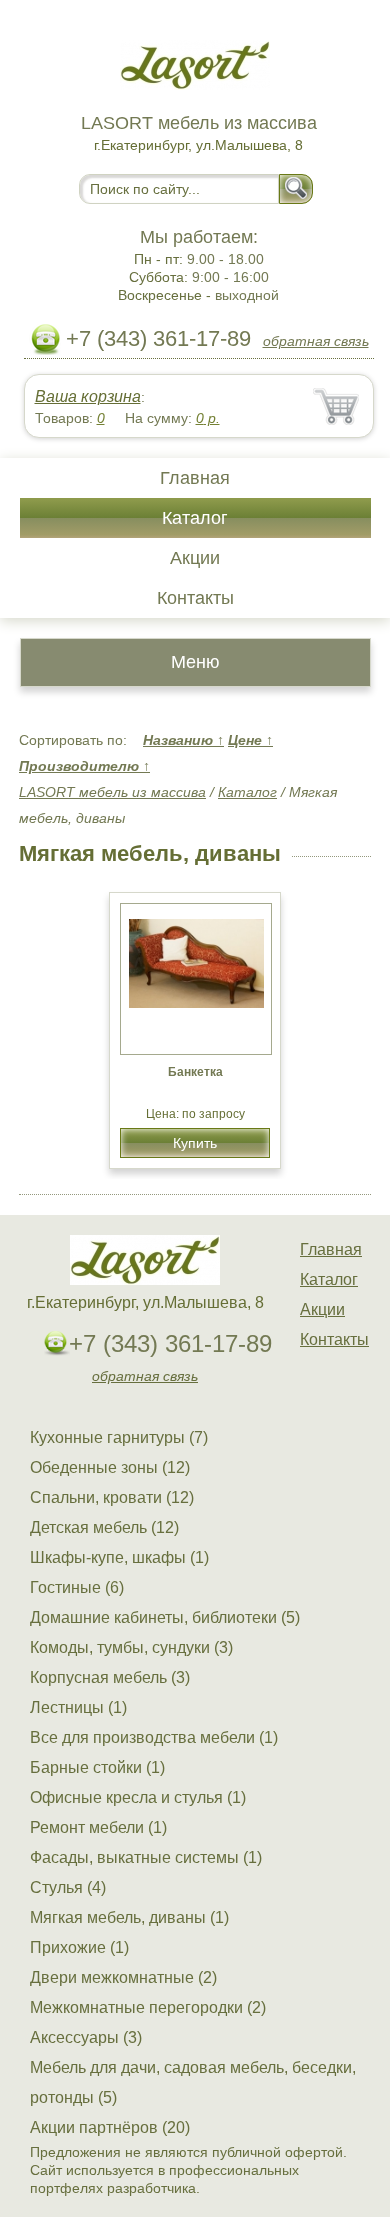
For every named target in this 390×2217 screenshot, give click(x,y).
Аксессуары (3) (86, 2037)
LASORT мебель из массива (112, 792)
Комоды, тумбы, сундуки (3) (131, 1647)
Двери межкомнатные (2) (123, 1977)
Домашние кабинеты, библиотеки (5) (165, 1617)
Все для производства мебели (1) (154, 1737)
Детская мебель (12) (104, 1527)
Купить (195, 1143)
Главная (195, 478)
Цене (250, 740)
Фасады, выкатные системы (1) (146, 1857)
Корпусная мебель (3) (110, 1677)
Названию (183, 740)
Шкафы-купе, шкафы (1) (119, 1557)
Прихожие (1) (79, 1947)
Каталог (195, 518)
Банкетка (195, 1072)
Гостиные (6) (77, 1587)
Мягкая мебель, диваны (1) (129, 1917)
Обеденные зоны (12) (110, 1467)
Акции (195, 558)
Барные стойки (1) (97, 1767)
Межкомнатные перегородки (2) (148, 2007)
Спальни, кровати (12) (112, 1497)
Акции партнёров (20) (110, 2127)
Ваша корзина (88, 396)
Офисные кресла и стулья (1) (138, 1797)
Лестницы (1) (78, 1707)
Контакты (195, 598)
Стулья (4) (68, 1887)
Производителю (84, 766)
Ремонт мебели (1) (98, 1827)
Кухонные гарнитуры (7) (119, 1437)
